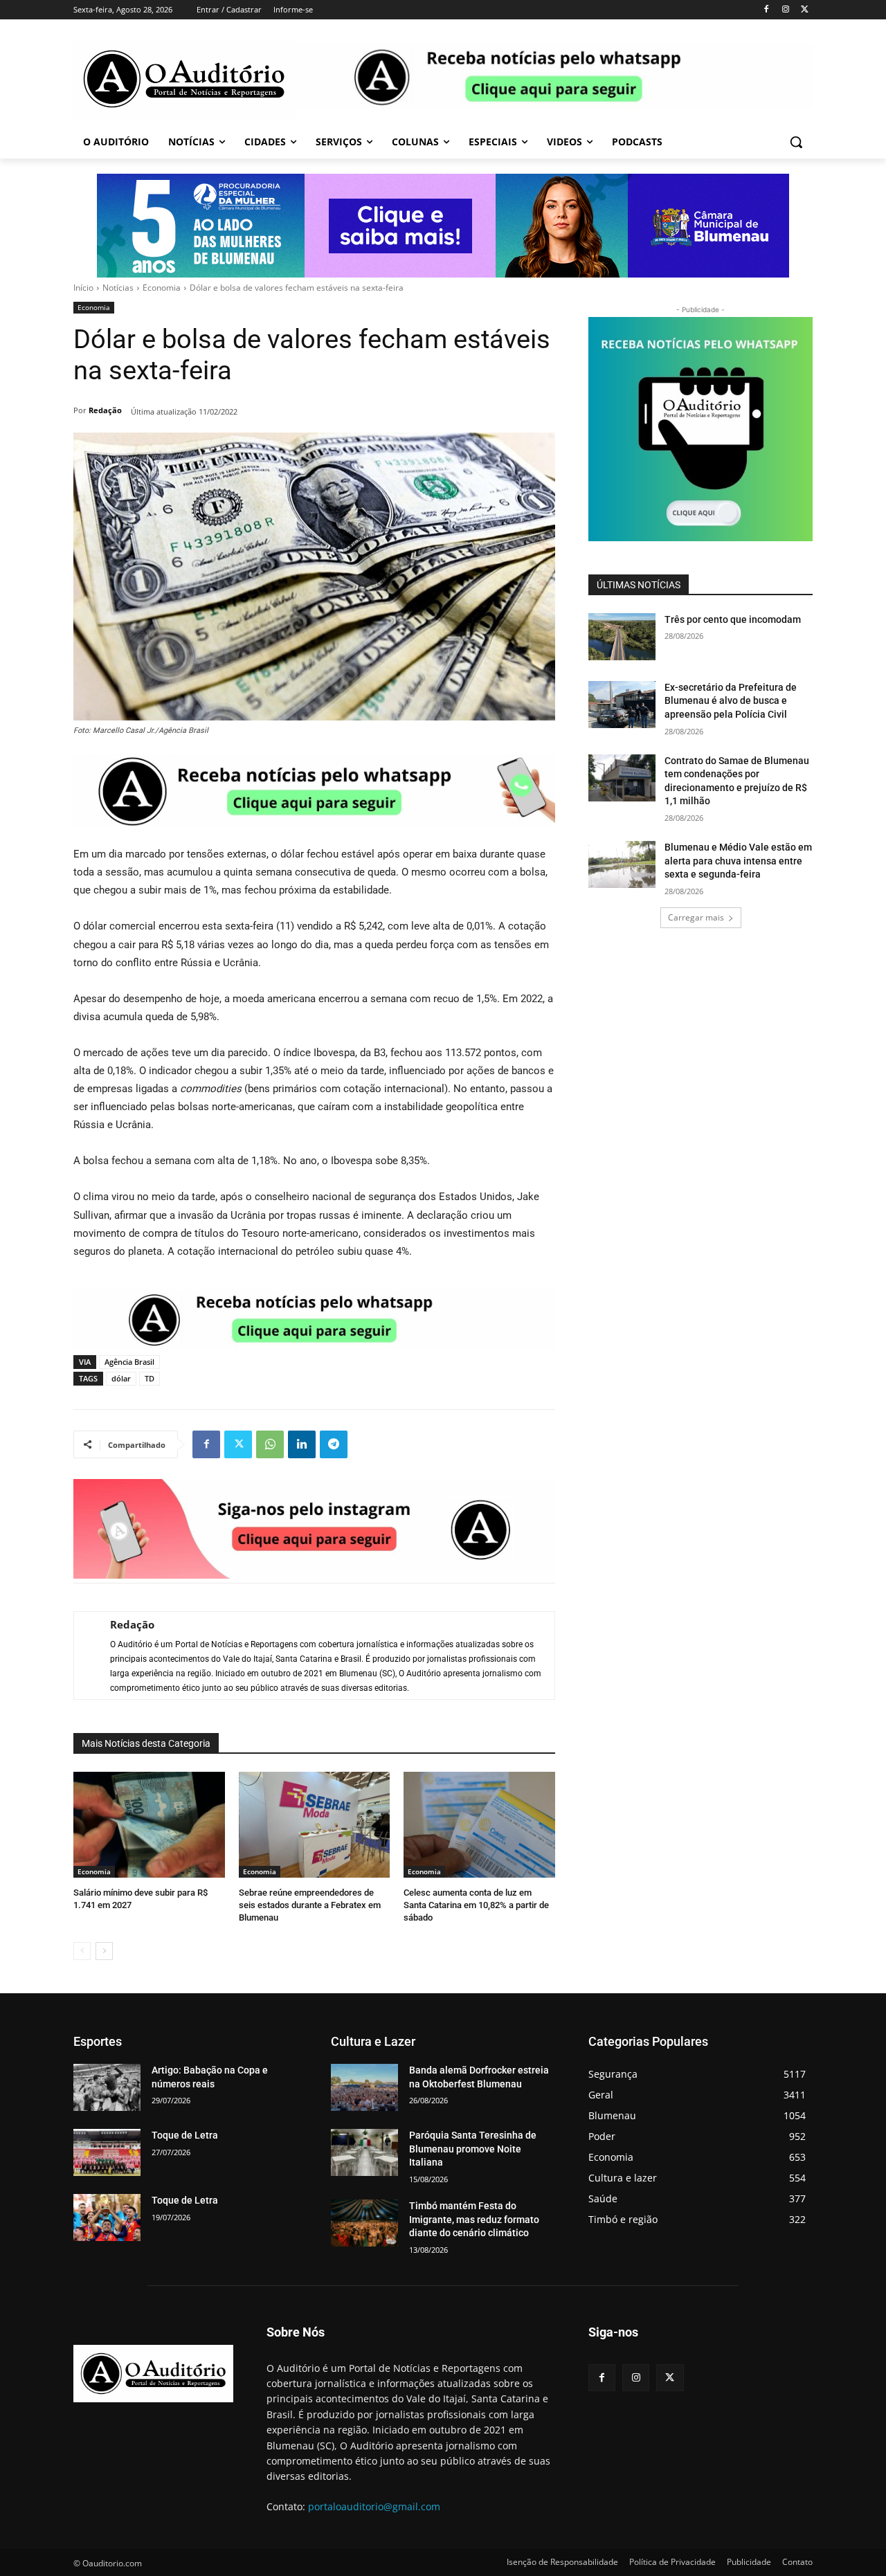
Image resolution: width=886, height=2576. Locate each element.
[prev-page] (82, 1951)
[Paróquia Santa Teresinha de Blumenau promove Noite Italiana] (364, 2152)
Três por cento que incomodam (734, 619)
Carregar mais (696, 917)
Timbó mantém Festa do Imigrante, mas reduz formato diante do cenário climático (474, 2219)
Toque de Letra (185, 2135)
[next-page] (104, 1951)
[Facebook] (767, 10)
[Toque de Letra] (107, 2152)
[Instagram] (785, 10)
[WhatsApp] (270, 1444)
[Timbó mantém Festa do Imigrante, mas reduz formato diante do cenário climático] (364, 2223)
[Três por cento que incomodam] (622, 637)
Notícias (118, 288)
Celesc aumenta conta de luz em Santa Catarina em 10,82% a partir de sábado (476, 1905)
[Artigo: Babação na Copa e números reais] (107, 2087)
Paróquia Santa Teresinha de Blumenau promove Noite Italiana (473, 2149)
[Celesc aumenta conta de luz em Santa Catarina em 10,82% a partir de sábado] (479, 1825)
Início (83, 288)
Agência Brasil (129, 1362)
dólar (121, 1378)
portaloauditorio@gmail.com (374, 2506)
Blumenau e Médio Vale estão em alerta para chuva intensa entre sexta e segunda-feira (738, 861)
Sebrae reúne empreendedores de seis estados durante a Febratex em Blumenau (310, 1905)
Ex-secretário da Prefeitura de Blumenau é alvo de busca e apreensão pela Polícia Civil (731, 701)
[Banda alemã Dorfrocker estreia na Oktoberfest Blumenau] (364, 2087)
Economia (162, 288)
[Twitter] (805, 10)
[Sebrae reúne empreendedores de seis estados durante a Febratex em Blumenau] (315, 1825)
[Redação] (85, 1656)
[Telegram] (334, 1444)
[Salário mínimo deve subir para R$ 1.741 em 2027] (149, 1825)
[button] (796, 142)
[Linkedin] (302, 1444)
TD (150, 1378)
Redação (105, 410)
